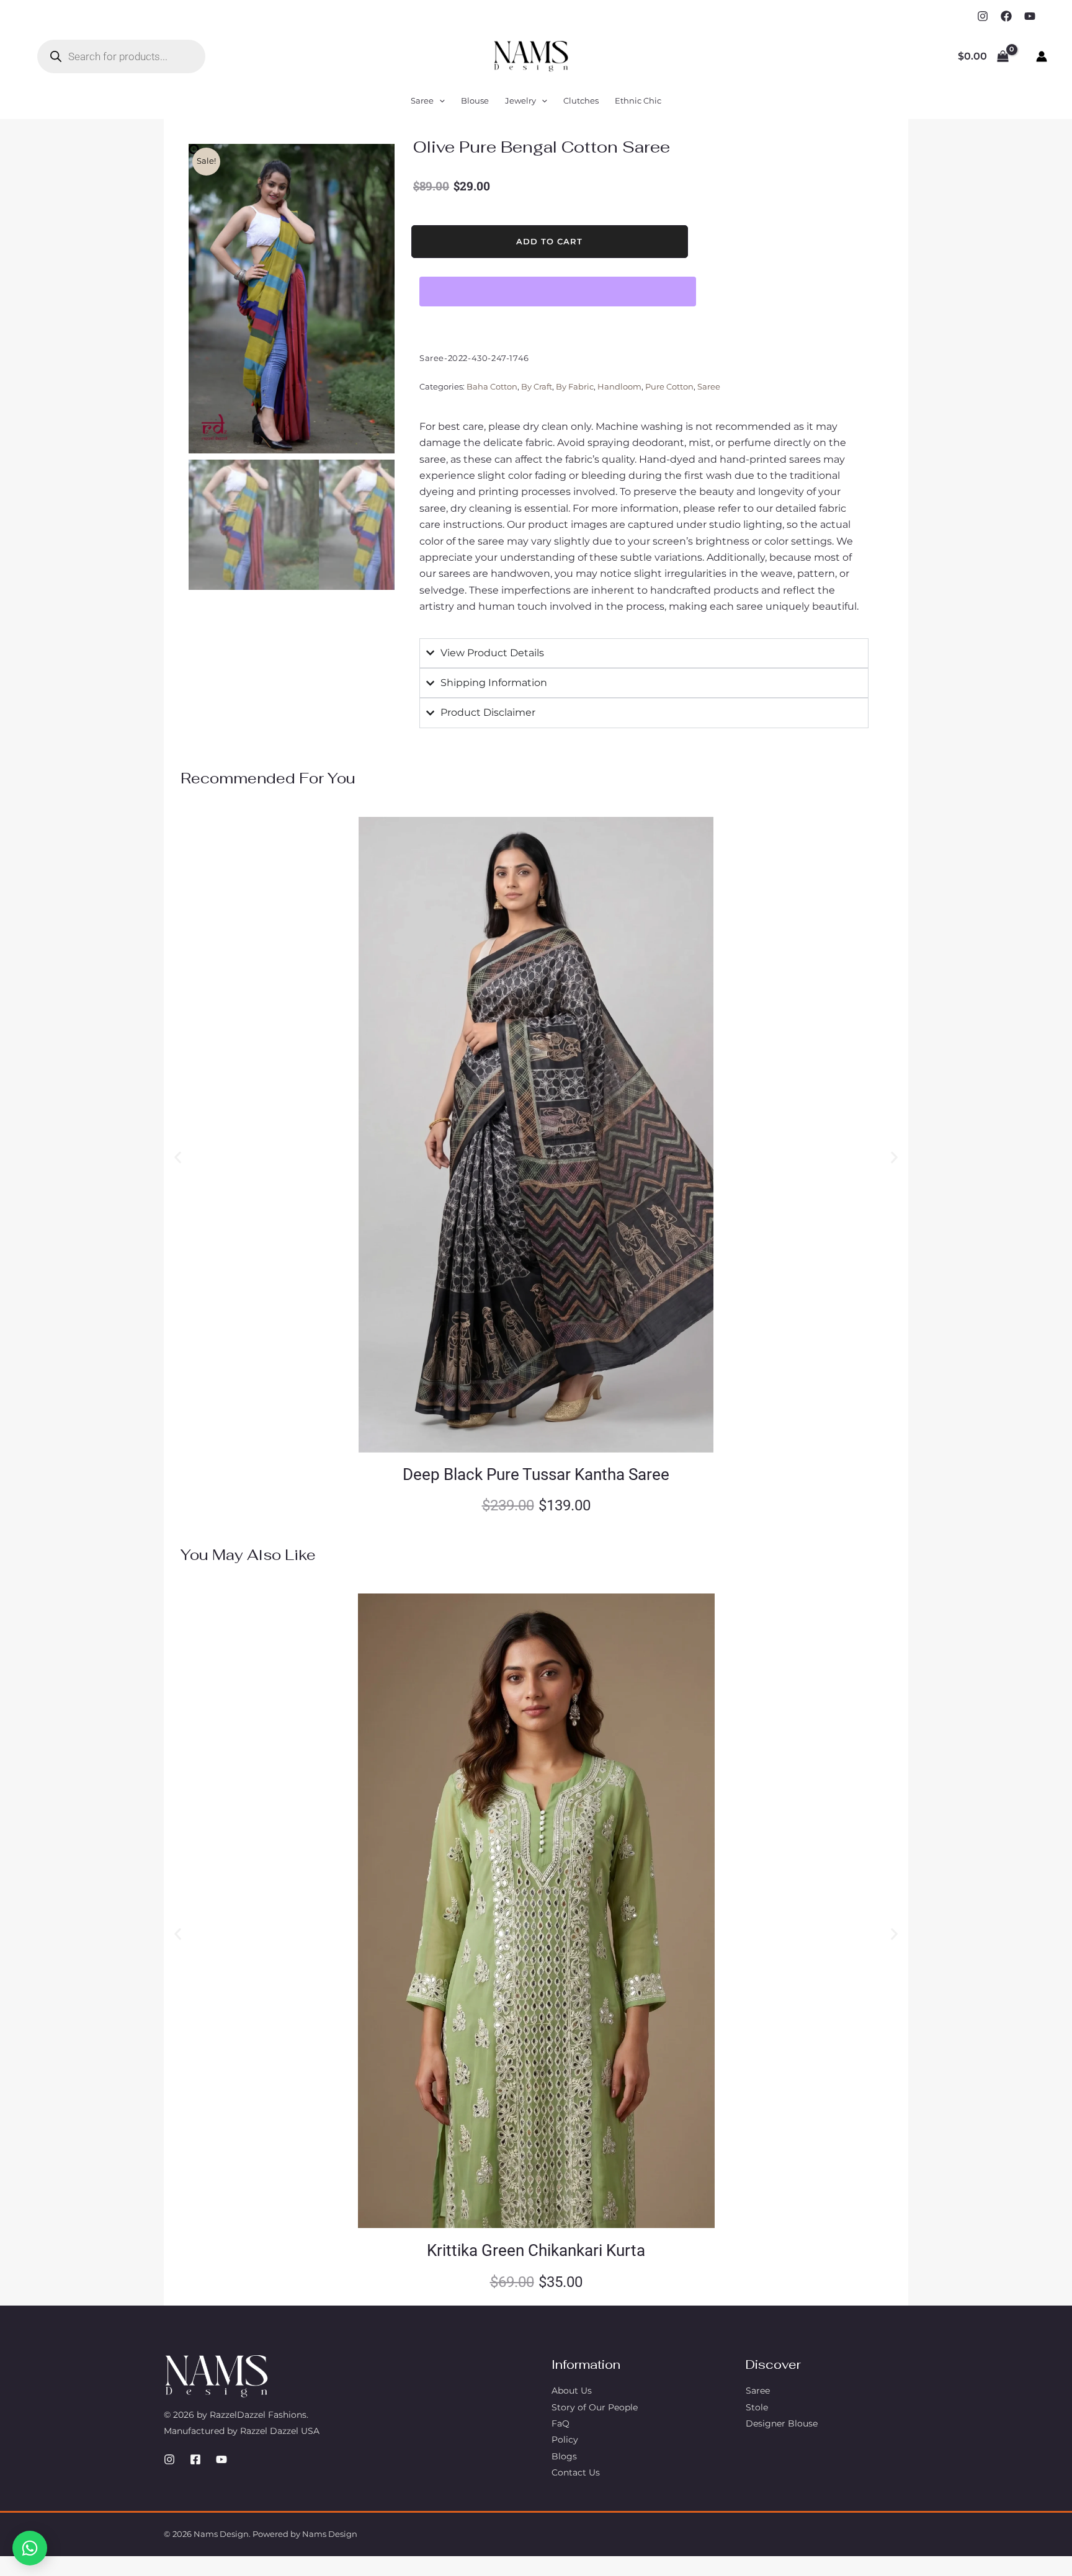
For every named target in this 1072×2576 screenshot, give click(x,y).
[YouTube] (1030, 16)
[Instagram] (983, 16)
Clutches (581, 100)
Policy (565, 2440)
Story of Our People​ (595, 2407)
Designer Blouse (782, 2423)
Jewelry (520, 100)
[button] (439, 100)
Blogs (564, 2456)
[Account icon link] (1042, 56)
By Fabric (575, 387)
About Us (572, 2391)
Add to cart (549, 241)
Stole (757, 2407)
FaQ (561, 2423)
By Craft (537, 387)
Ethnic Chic (638, 100)
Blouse (475, 100)
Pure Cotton (669, 387)
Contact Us (576, 2472)
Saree (422, 100)
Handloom (619, 387)
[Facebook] (1006, 16)
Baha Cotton (492, 387)
